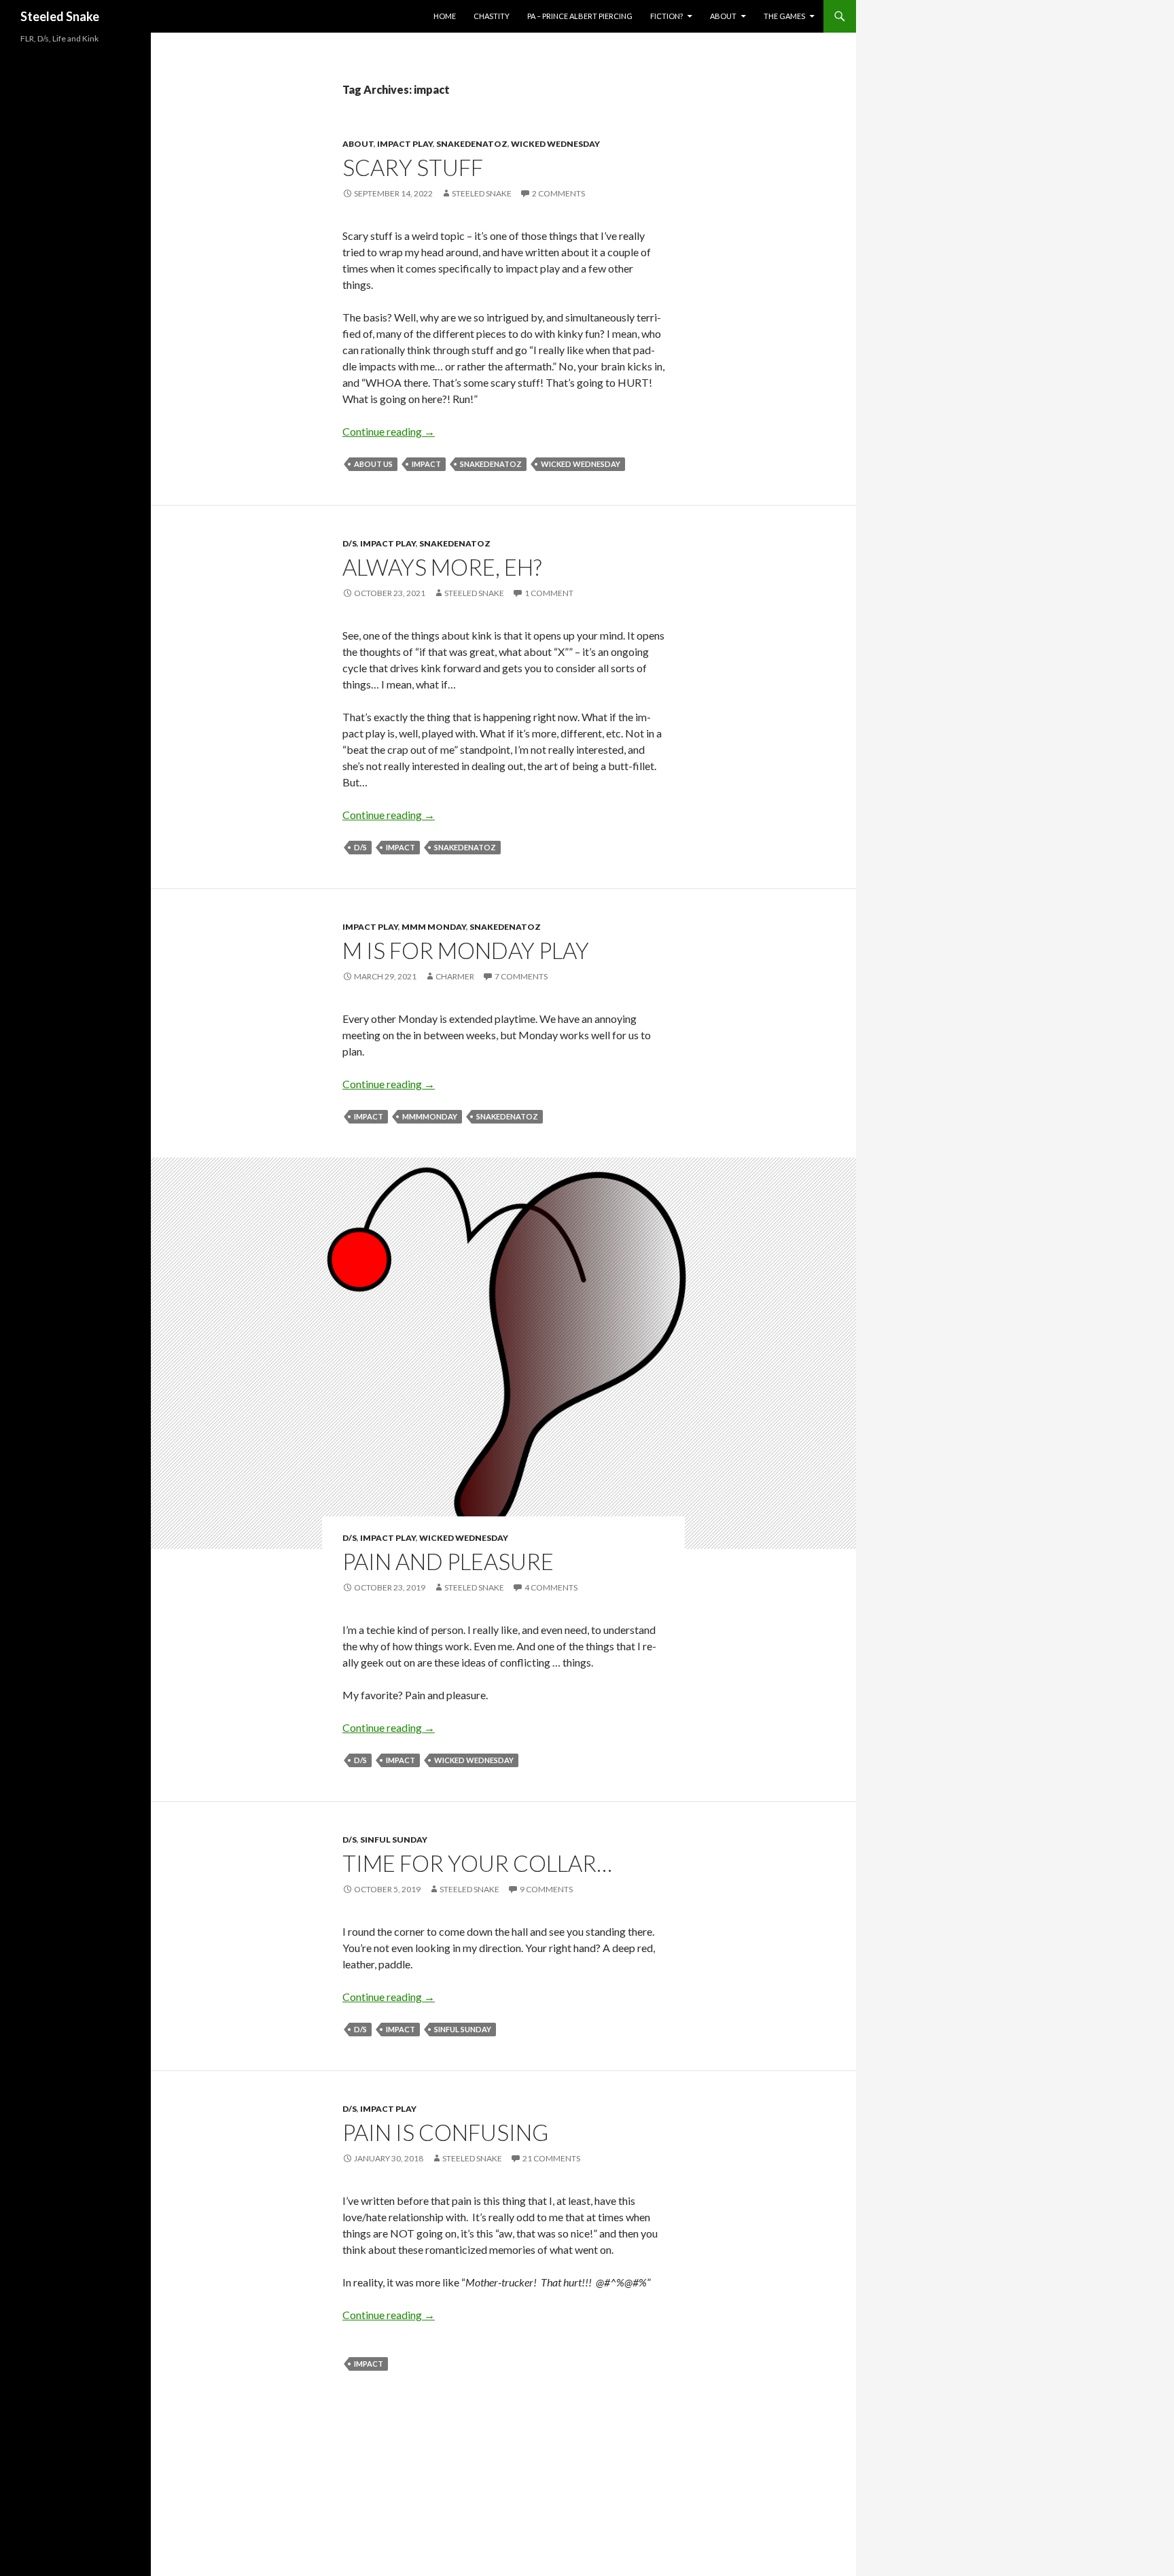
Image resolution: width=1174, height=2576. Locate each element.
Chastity (492, 16)
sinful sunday (463, 2029)
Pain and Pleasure (448, 1561)
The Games (784, 16)
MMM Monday (434, 927)
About (723, 16)
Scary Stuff (413, 167)
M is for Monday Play (466, 950)
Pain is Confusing (445, 2132)
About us (373, 464)
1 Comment (549, 593)
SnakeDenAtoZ (472, 144)
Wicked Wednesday (555, 144)
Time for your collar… (477, 1863)
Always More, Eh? (442, 567)
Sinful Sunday (394, 1840)
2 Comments (558, 193)
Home (445, 16)
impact (426, 464)
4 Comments (551, 1587)
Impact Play (405, 144)
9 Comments (546, 1889)
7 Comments (521, 976)
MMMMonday (430, 1116)
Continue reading (389, 431)
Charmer (455, 976)
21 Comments (551, 2158)
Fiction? (666, 16)
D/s (350, 543)
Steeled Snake (60, 16)
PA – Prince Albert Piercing (580, 16)
